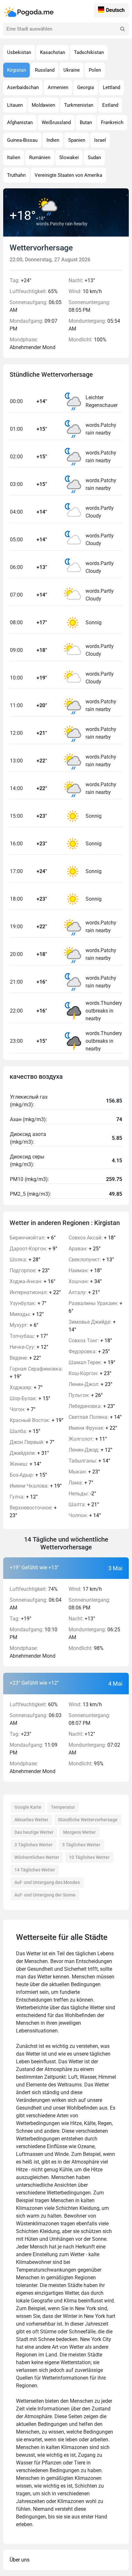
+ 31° (29, 1453)
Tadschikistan (89, 52)
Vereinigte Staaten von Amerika (68, 175)
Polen (95, 70)
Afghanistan (20, 122)
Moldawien (43, 105)
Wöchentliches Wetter (37, 1857)
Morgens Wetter (79, 1832)
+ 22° (35, 1292)
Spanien (77, 140)
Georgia (86, 87)
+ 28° (25, 1260)
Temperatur (63, 1807)
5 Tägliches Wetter (81, 1845)
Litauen (15, 105)
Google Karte (28, 1807)
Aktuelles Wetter (31, 1820)
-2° (82, 1494)
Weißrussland (56, 122)
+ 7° (28, 1303)
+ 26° (86, 1395)
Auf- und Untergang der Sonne (45, 1895)
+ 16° (33, 1281)
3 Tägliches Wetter (33, 1845)
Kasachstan (53, 52)
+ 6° (33, 1238)
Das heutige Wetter (34, 1832)
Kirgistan (16, 70)
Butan (86, 122)
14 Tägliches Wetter (35, 1870)
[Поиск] (122, 29)
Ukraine (72, 70)
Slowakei (69, 158)
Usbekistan (19, 52)
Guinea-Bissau (22, 140)
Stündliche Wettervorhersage (88, 1820)
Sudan (94, 158)
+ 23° (30, 1270)
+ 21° (84, 1292)
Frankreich (112, 122)
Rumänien (40, 158)
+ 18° (92, 1238)
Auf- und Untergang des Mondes (47, 1882)
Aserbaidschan (23, 87)
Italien (14, 158)
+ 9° (33, 1249)
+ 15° (30, 1398)
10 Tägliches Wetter (89, 1857)
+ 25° (85, 1249)
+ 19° (36, 1373)
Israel (100, 140)
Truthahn (16, 175)
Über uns (20, 2560)
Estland (110, 105)
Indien (53, 140)
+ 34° (85, 1281)
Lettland (111, 87)
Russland (45, 70)
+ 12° (27, 1314)
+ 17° (29, 1336)
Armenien (58, 87)
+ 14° (25, 1464)
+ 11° (88, 1439)
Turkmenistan (79, 105)
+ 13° (91, 1260)
